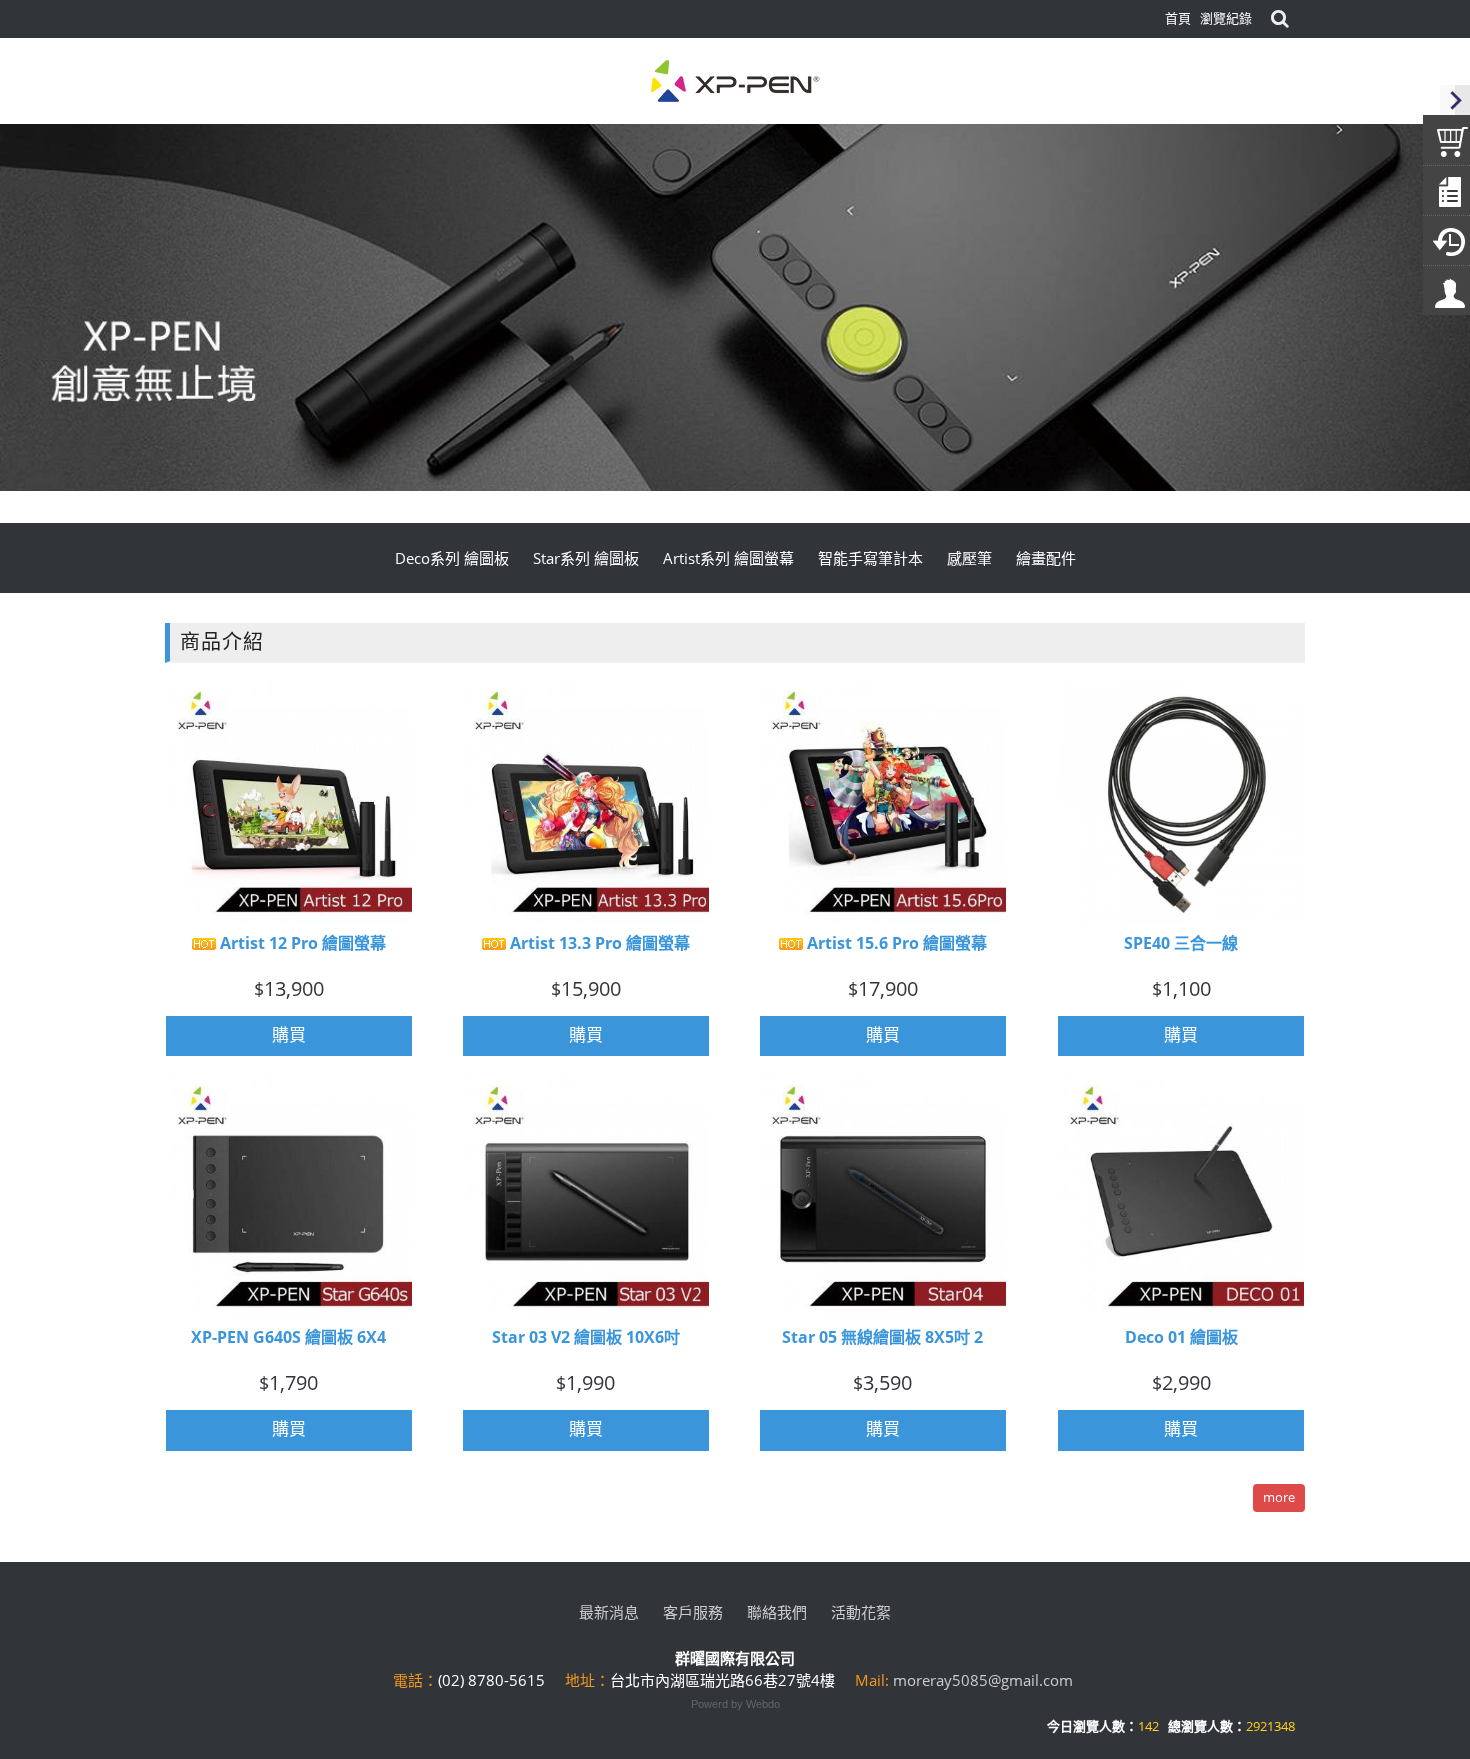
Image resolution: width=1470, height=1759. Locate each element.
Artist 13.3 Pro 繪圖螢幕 (598, 942)
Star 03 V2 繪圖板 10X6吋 (586, 1338)
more (1279, 1497)
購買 (289, 1034)
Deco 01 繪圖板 (1181, 1338)
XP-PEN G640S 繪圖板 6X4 (288, 1338)
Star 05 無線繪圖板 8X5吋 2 (882, 1338)
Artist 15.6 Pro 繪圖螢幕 (895, 942)
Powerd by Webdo (735, 1704)
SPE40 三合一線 (1181, 942)
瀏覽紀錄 (1226, 18)
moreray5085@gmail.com (983, 1680)
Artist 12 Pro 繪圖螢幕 (301, 942)
